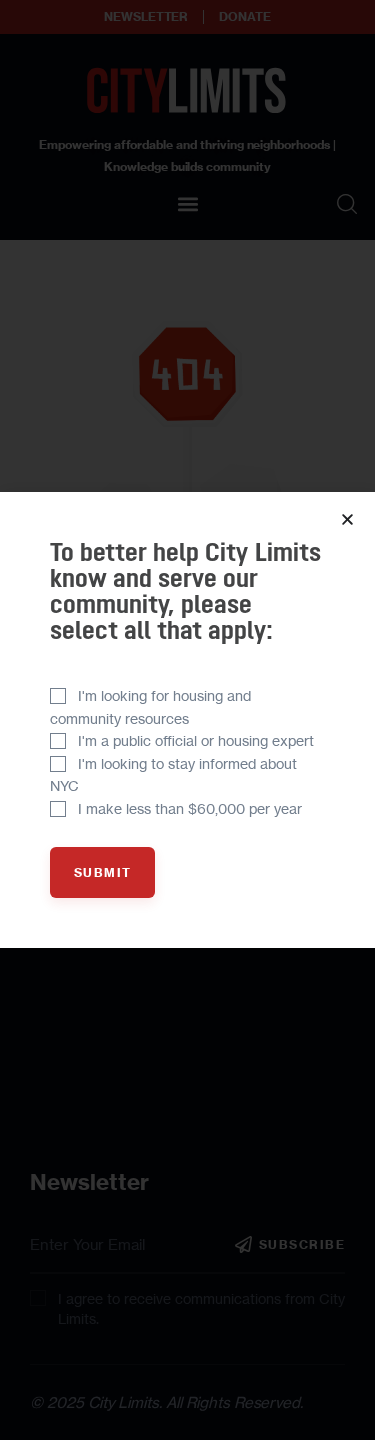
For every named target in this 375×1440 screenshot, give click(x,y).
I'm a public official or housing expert (196, 740)
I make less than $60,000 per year (190, 808)
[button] (347, 519)
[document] (187, 720)
